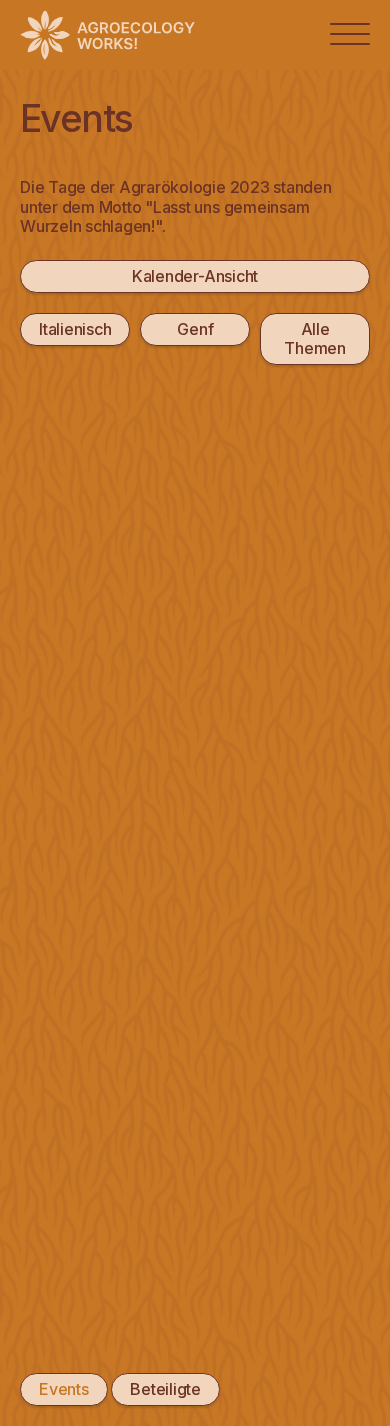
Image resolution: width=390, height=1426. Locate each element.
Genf (195, 329)
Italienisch (75, 329)
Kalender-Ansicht (195, 276)
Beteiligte (165, 1389)
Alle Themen (315, 338)
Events (64, 1389)
